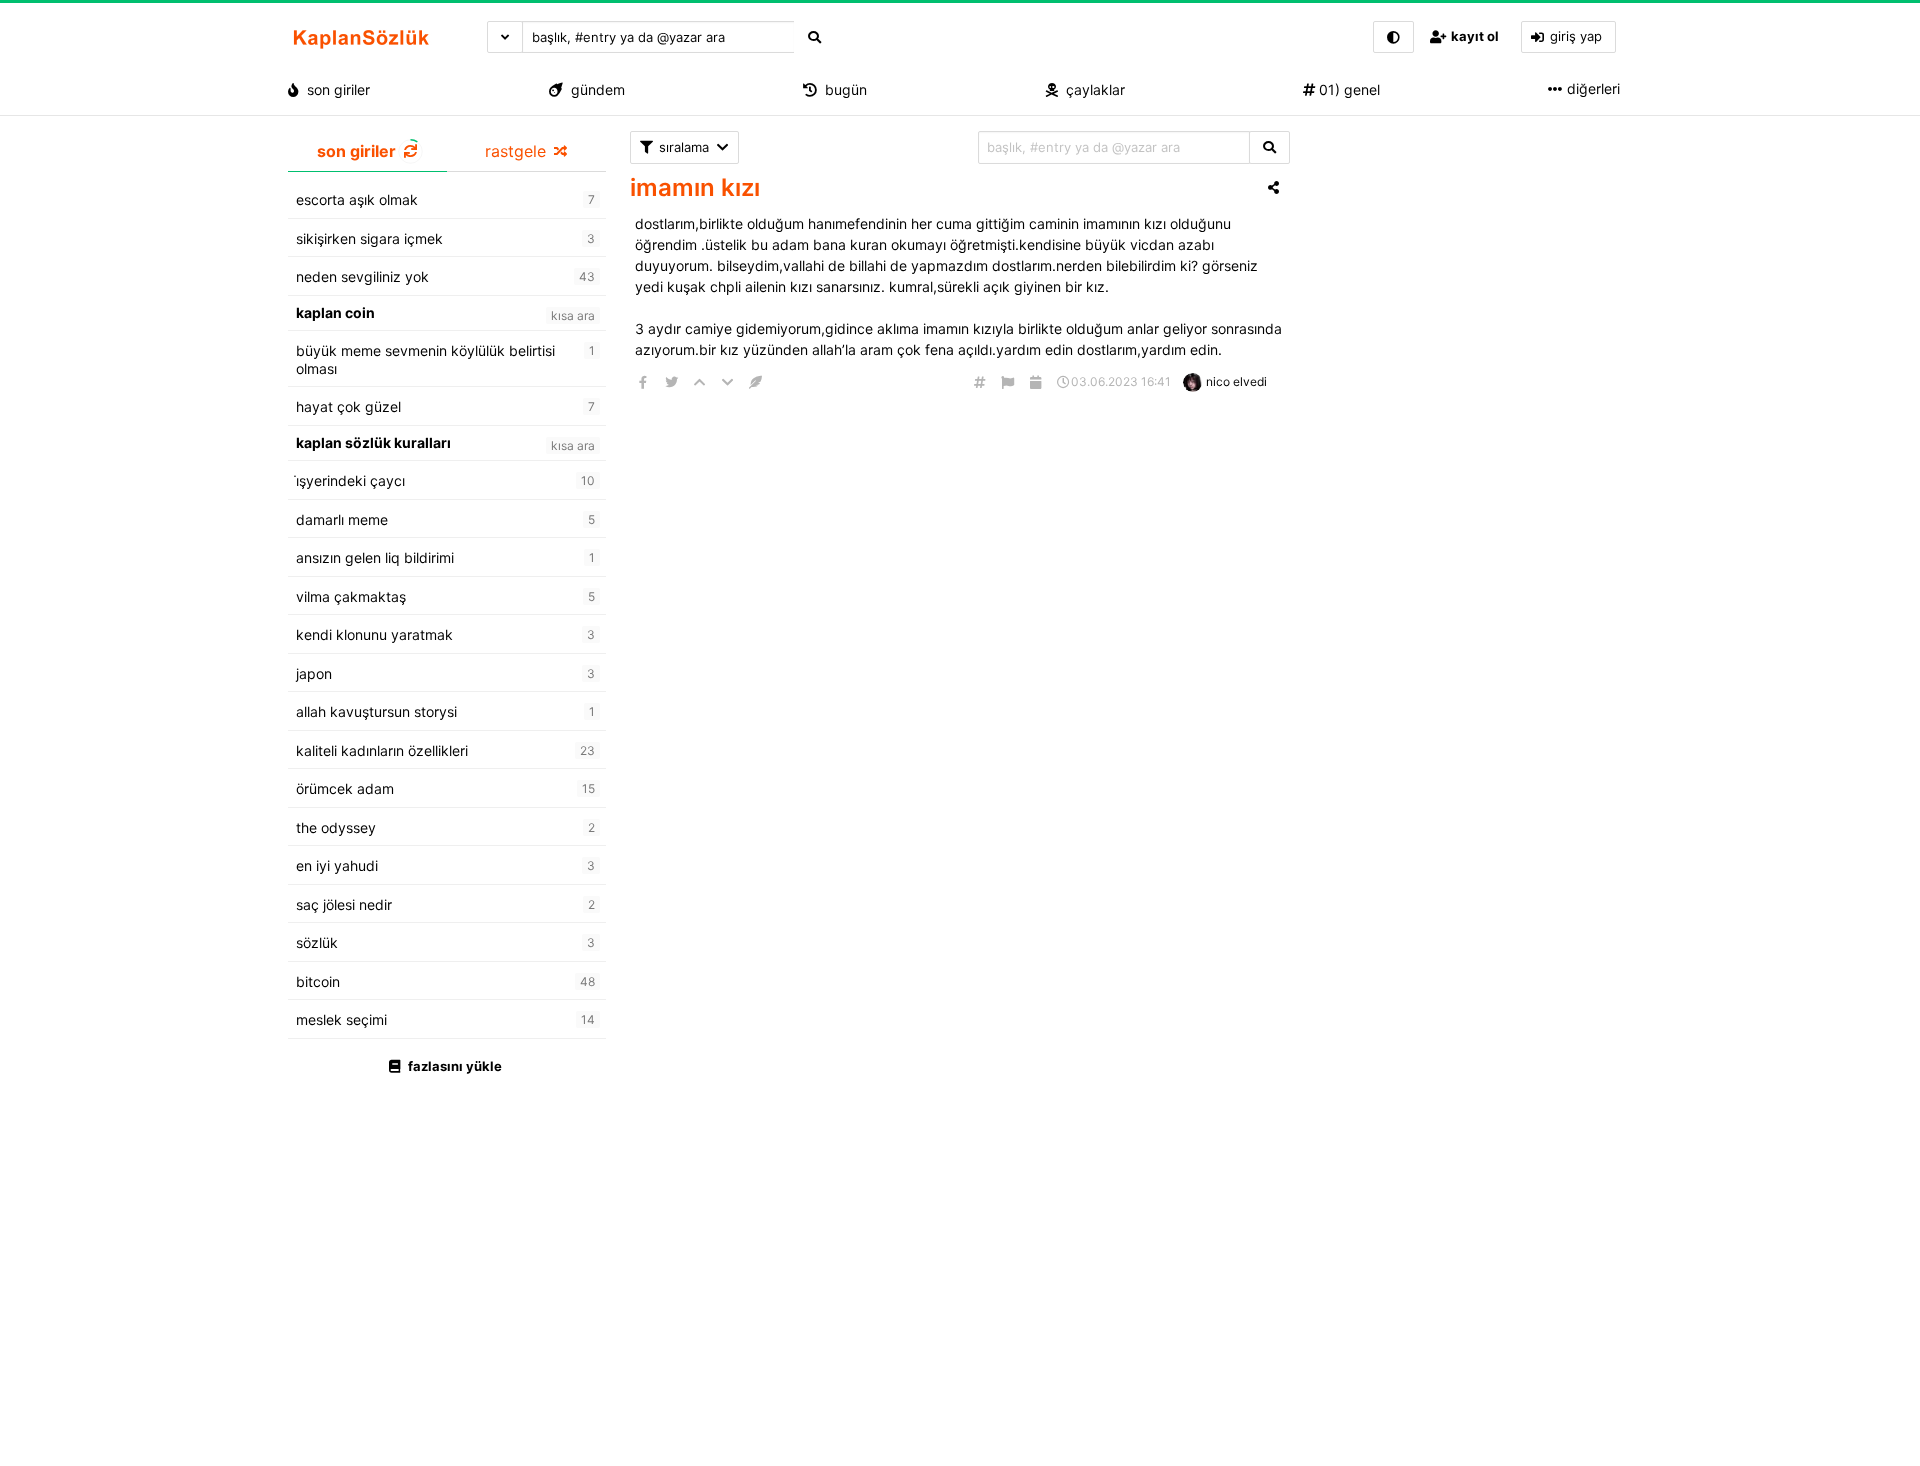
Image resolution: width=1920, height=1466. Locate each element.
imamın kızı (695, 187)
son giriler (334, 89)
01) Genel (1347, 89)
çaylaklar (1091, 89)
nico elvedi (1236, 381)
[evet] (1269, 147)
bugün (842, 89)
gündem (594, 89)
